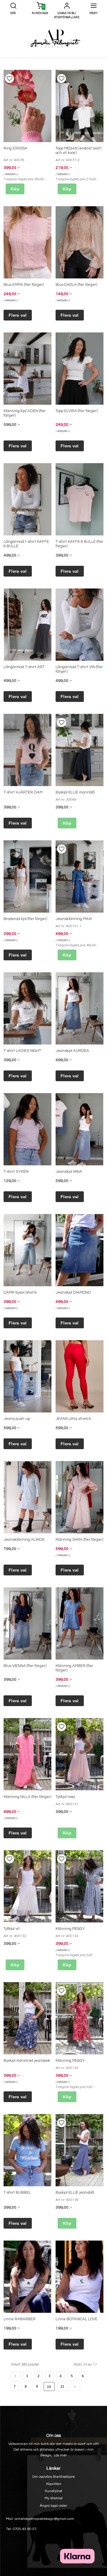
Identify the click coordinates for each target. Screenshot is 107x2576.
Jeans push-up (17, 1419)
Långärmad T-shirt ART (24, 667)
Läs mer (60, 2455)
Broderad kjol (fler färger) (25, 919)
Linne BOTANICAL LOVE (77, 2319)
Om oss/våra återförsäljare (54, 2477)
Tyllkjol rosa (65, 1797)
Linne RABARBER (20, 2319)
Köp (15, 189)
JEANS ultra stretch (73, 1419)
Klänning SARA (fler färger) (79, 1540)
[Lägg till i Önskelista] (10, 78)
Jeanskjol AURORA (72, 1051)
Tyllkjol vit (12, 1929)
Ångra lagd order (53, 2506)
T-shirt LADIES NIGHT (22, 1051)
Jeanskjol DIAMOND (73, 1292)
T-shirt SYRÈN (16, 1172)
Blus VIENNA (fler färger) (25, 1666)
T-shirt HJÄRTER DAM (23, 792)
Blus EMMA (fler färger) (24, 285)
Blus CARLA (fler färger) (76, 285)
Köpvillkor (54, 2484)
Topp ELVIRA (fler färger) (77, 411)
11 (62, 2387)
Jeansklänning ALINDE (24, 1540)
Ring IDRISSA (15, 148)
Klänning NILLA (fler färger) (27, 1797)
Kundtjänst (54, 2491)
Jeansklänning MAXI (74, 919)
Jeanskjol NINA (69, 1172)
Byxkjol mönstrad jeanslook (27, 2061)
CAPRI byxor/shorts (20, 1292)
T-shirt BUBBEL (17, 2193)
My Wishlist (54, 2498)
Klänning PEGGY (70, 1929)
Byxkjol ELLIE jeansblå (75, 2193)
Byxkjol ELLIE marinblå (75, 792)
